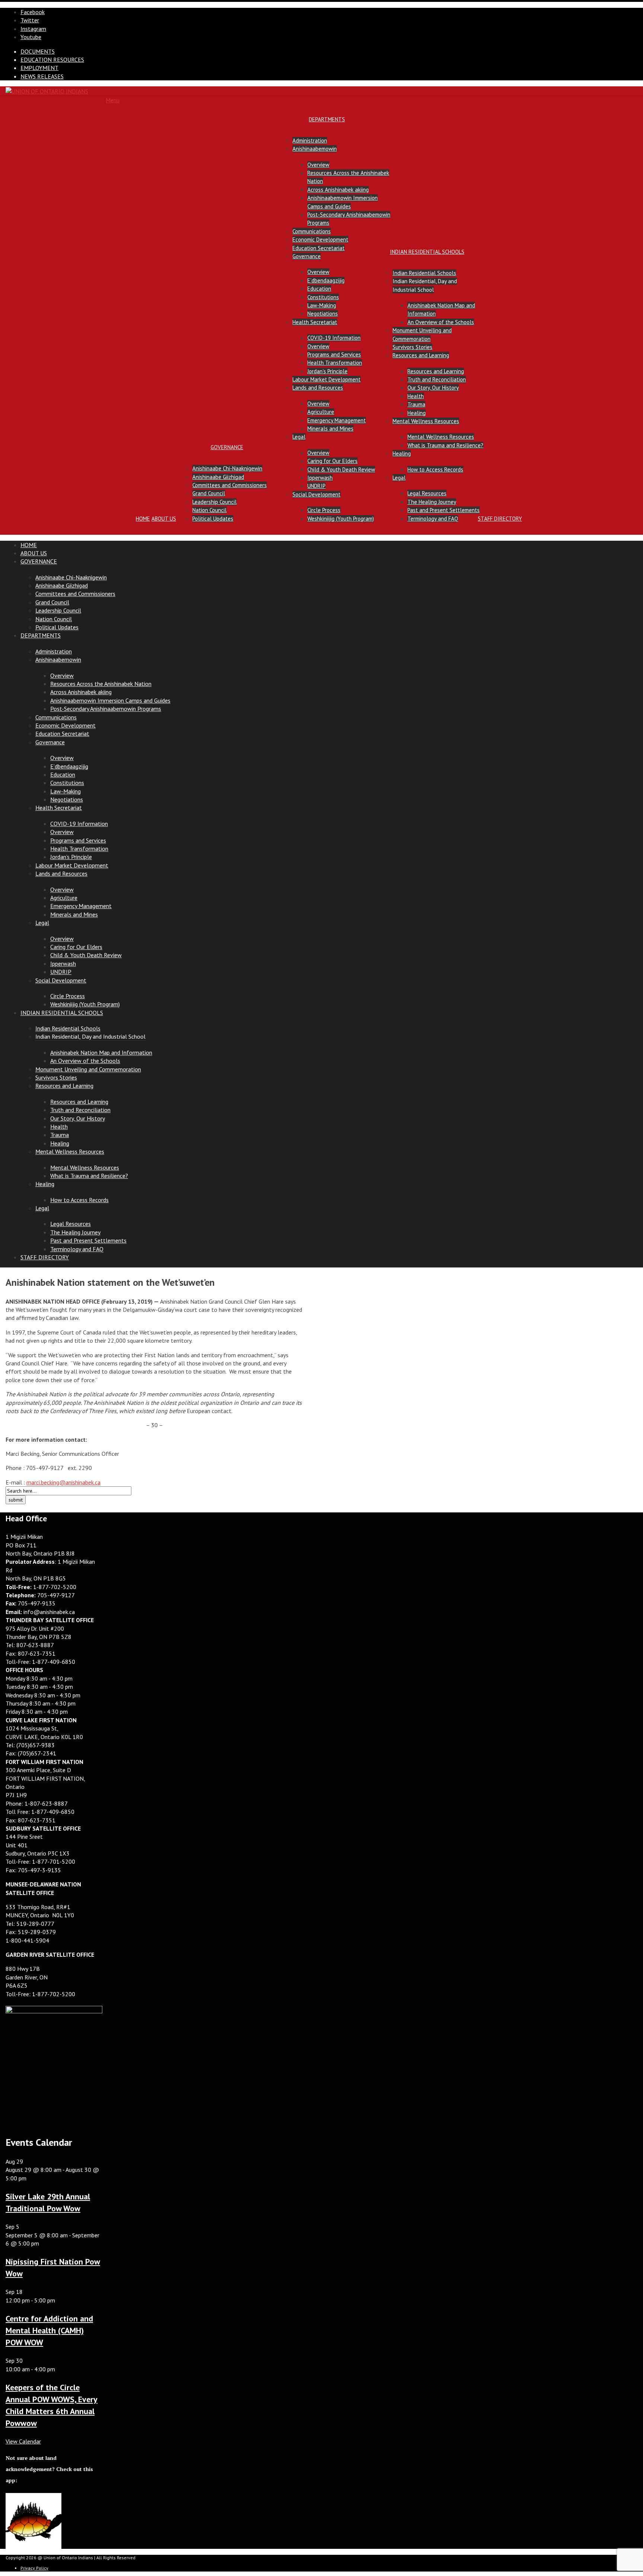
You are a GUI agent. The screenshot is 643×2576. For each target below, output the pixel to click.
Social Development (316, 494)
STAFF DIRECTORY (500, 519)
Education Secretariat (319, 248)
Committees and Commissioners (230, 485)
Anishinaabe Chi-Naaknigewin (227, 468)
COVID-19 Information (334, 338)
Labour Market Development (327, 379)
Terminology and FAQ (433, 519)
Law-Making (322, 305)
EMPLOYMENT (39, 68)
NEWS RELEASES (42, 76)
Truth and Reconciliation (437, 379)
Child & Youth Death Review (341, 469)
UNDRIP (316, 486)
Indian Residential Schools (424, 273)
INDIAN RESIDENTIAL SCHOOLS (427, 252)
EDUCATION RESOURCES (52, 60)
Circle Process (324, 510)
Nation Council (209, 510)
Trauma (416, 404)
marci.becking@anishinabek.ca (63, 1482)
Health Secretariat (315, 322)
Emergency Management (337, 420)
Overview (318, 165)
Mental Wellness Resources (426, 421)
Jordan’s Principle (327, 371)
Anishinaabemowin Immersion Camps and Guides (110, 700)
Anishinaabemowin (315, 149)
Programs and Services (334, 354)
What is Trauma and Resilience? (445, 445)
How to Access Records (435, 469)
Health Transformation (335, 363)
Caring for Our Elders (332, 461)
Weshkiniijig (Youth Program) (341, 519)
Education (319, 289)
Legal (299, 437)
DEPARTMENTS (327, 119)
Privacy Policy (34, 2568)
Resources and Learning (421, 355)
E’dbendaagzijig (326, 280)
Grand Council (209, 493)
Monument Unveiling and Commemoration (88, 1069)
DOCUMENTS (38, 51)
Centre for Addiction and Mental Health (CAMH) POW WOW (49, 2330)
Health (416, 396)
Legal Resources (427, 493)
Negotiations (323, 314)
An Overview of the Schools (441, 322)
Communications (312, 231)
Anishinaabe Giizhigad (218, 477)
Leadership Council (215, 502)
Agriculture (321, 412)
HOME (143, 519)
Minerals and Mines (330, 429)
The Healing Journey (432, 502)
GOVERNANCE (227, 447)
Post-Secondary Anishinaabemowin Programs (106, 709)
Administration (310, 140)
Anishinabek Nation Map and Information (101, 1052)
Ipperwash (320, 478)
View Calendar (23, 2441)
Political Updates (213, 519)
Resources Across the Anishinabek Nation (101, 684)
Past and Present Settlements (444, 510)
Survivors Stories (412, 347)
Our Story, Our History (433, 388)
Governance (307, 256)
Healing (417, 413)
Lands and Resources (318, 388)
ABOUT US (164, 519)
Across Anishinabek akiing (338, 190)
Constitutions (323, 297)
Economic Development (320, 239)
